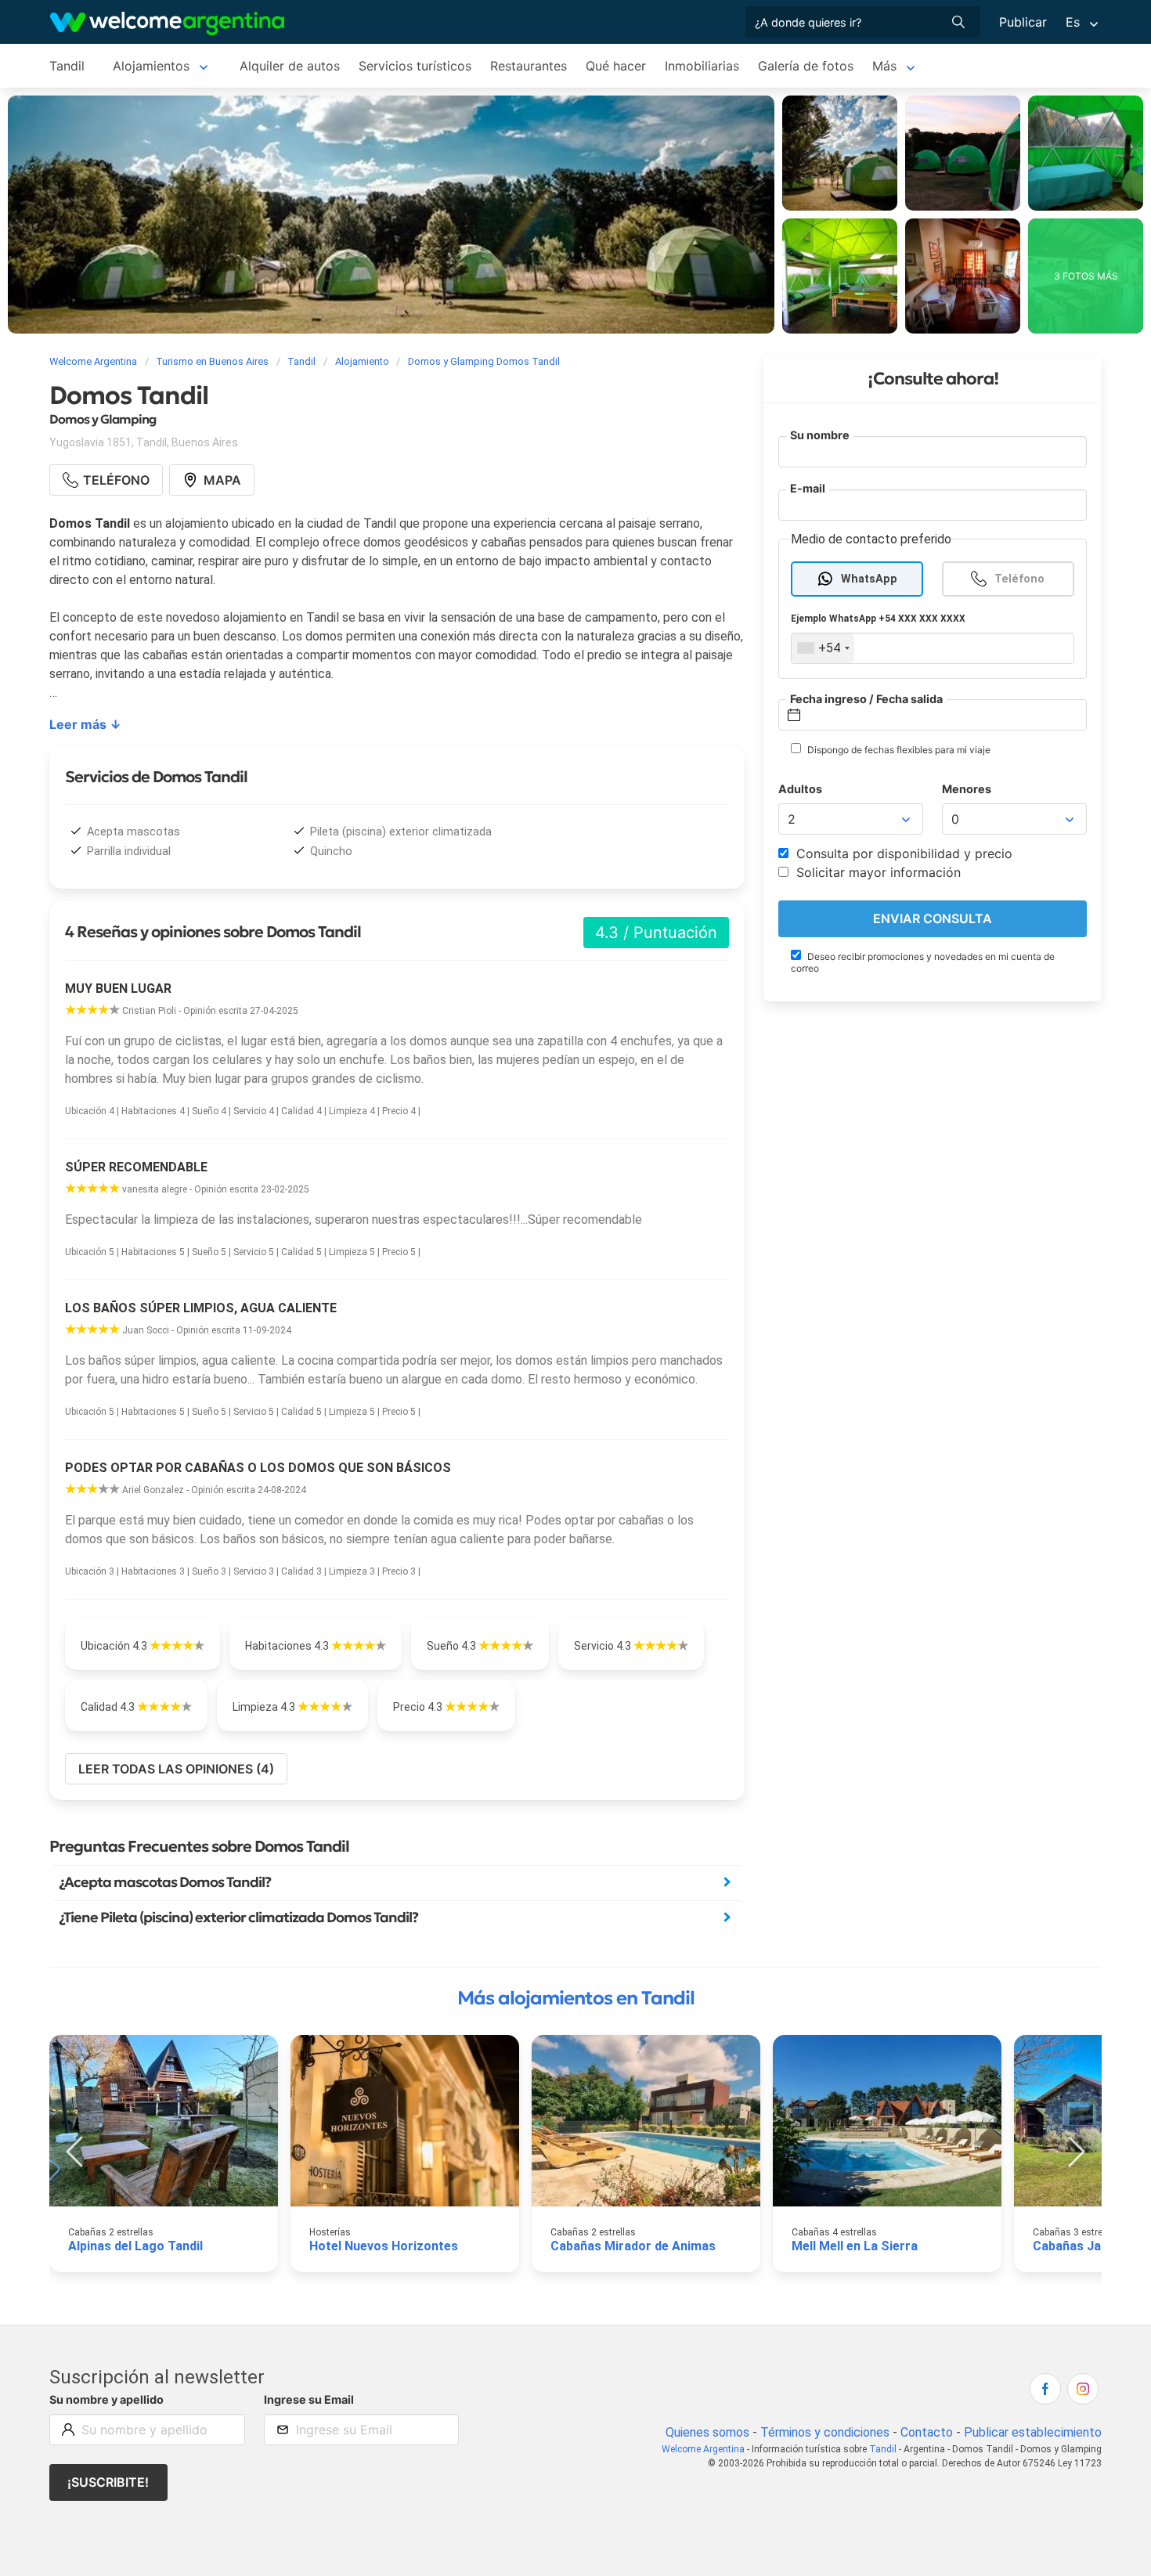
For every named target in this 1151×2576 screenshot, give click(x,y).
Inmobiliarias (702, 66)
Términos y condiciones (825, 2432)
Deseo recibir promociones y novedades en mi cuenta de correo (923, 961)
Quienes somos (707, 2432)
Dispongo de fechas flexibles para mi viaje (898, 750)
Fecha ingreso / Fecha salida (866, 698)
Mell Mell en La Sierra (855, 2246)
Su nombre (820, 435)
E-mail (808, 488)
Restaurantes (529, 66)
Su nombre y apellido (106, 2399)
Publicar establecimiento (1033, 2432)
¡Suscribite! (108, 2482)
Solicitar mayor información (877, 872)
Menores (967, 789)
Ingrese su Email (309, 2399)
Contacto (927, 2432)
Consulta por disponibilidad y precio (902, 853)
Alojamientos (151, 66)
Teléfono (1019, 578)
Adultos (800, 789)
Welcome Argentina (703, 2449)
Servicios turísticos (415, 66)
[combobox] (823, 648)
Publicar (1023, 22)
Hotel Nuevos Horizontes (384, 2246)
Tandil (67, 66)
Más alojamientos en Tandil (576, 1998)
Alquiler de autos (290, 66)
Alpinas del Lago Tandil (135, 2246)
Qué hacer (616, 66)
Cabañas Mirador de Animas (633, 2246)
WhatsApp (869, 578)
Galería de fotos (806, 66)
